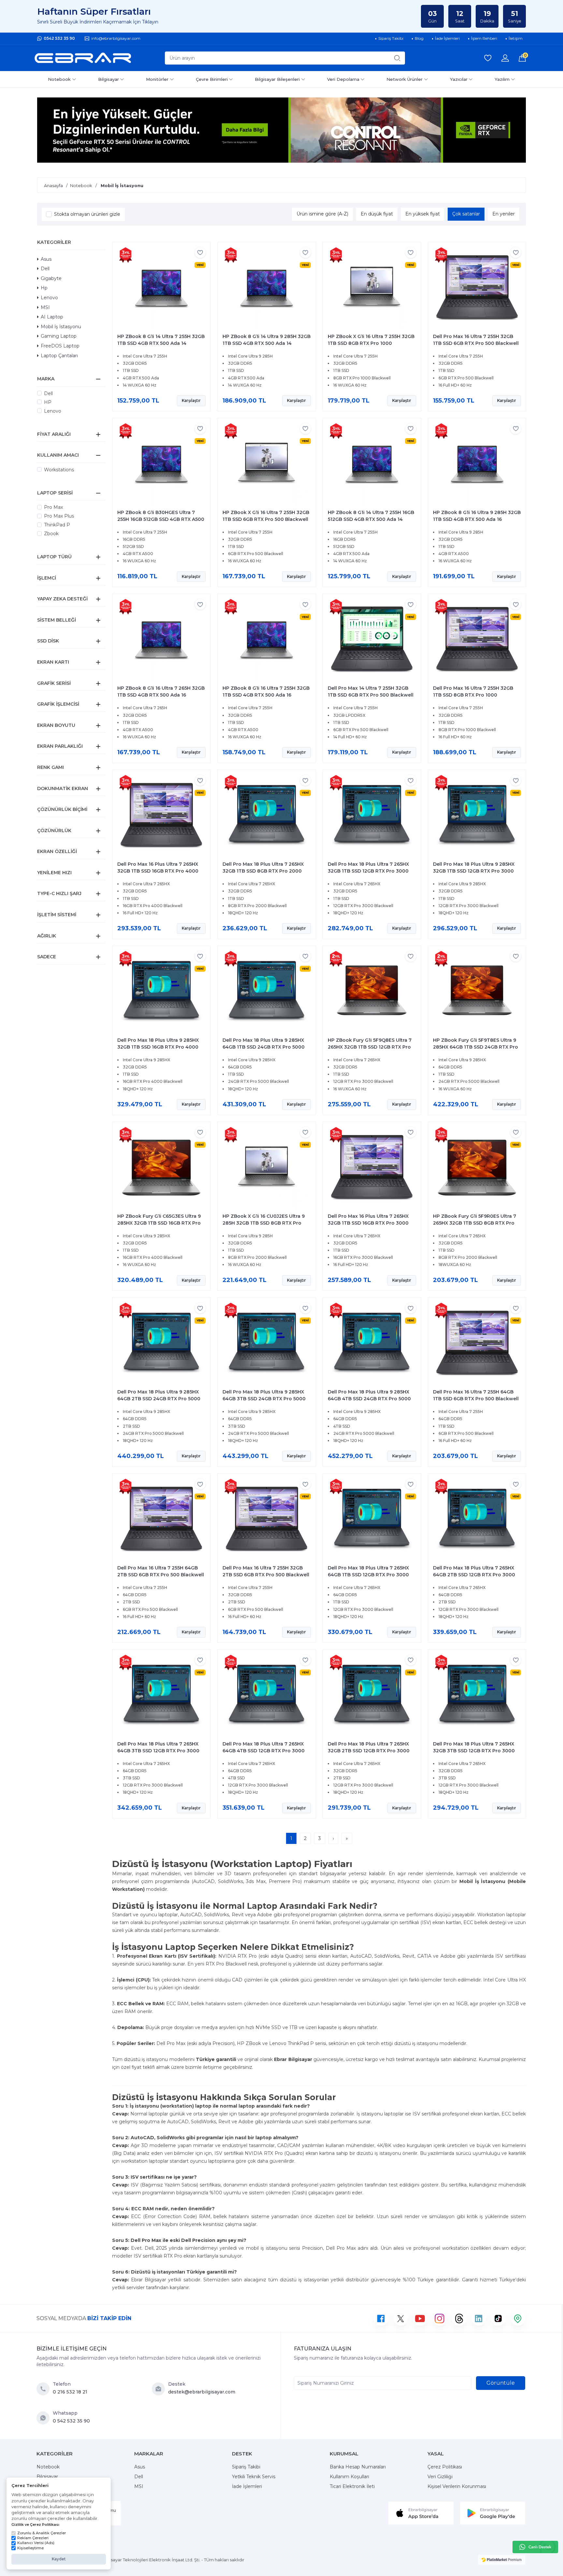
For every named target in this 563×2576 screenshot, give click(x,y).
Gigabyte (51, 278)
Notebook (59, 79)
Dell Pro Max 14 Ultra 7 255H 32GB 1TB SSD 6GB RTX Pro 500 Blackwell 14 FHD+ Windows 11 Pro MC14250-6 (371, 695)
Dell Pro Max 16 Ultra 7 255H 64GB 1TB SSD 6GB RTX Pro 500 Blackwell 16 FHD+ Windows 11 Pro (476, 1399)
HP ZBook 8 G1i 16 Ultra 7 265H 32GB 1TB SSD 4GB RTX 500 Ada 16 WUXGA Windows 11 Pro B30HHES (161, 695)
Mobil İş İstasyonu (61, 327)
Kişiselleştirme (30, 2548)
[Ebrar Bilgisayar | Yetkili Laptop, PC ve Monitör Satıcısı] (83, 58)
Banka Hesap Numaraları (358, 2467)
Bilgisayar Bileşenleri (277, 79)
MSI (45, 307)
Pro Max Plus (59, 516)
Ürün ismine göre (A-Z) (322, 214)
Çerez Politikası (445, 2467)
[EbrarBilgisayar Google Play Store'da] (493, 2513)
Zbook (51, 534)
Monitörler (157, 79)
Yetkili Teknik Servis (254, 2477)
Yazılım (502, 79)
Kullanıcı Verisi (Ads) (36, 2543)
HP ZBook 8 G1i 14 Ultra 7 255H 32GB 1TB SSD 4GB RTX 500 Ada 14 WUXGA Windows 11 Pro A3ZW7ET (161, 343)
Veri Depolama (343, 79)
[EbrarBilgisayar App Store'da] (421, 2513)
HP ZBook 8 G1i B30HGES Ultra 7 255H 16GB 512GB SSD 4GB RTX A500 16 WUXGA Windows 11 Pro (161, 519)
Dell (45, 269)
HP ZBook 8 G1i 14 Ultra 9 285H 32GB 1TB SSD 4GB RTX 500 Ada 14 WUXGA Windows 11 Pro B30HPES (267, 343)
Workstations (59, 470)
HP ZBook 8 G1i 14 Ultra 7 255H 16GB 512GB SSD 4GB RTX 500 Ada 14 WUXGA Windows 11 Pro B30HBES (371, 519)
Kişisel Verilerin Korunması (457, 2486)
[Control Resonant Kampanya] (281, 130)
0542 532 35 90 (59, 38)
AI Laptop (52, 317)
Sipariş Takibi (246, 2467)
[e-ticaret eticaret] (502, 2560)
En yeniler (504, 214)
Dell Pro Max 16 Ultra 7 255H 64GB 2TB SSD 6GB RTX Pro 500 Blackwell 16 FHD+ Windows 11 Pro (161, 1575)
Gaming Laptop (59, 336)
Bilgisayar (108, 79)
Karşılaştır (191, 400)
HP (48, 402)
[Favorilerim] (488, 58)
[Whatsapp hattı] (535, 2547)
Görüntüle (501, 2383)
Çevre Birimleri (212, 79)
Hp (44, 288)
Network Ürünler (404, 79)
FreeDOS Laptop (60, 346)
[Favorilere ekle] (200, 252)
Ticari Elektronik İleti (352, 2486)
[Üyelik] (505, 58)
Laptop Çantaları (59, 356)
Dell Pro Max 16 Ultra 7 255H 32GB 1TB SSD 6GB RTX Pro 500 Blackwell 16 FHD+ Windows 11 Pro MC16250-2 (476, 343)
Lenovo (49, 298)
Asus (46, 259)
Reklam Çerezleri (33, 2538)
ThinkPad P (57, 525)
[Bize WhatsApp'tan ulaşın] (45, 2418)
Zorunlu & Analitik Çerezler (42, 2533)
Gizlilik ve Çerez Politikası (35, 2524)
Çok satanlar (466, 214)
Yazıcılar (459, 79)
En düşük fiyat (377, 214)
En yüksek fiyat (423, 214)
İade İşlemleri (247, 2486)
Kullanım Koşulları (349, 2477)
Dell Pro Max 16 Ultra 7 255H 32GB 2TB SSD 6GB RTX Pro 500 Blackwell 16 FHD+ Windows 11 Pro (266, 1575)
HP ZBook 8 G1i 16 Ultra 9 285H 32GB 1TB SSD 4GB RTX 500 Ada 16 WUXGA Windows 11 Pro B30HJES (477, 519)
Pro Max (53, 507)
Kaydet (59, 2559)
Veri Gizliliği (440, 2477)
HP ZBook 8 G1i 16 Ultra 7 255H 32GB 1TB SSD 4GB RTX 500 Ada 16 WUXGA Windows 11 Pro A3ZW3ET (266, 695)
